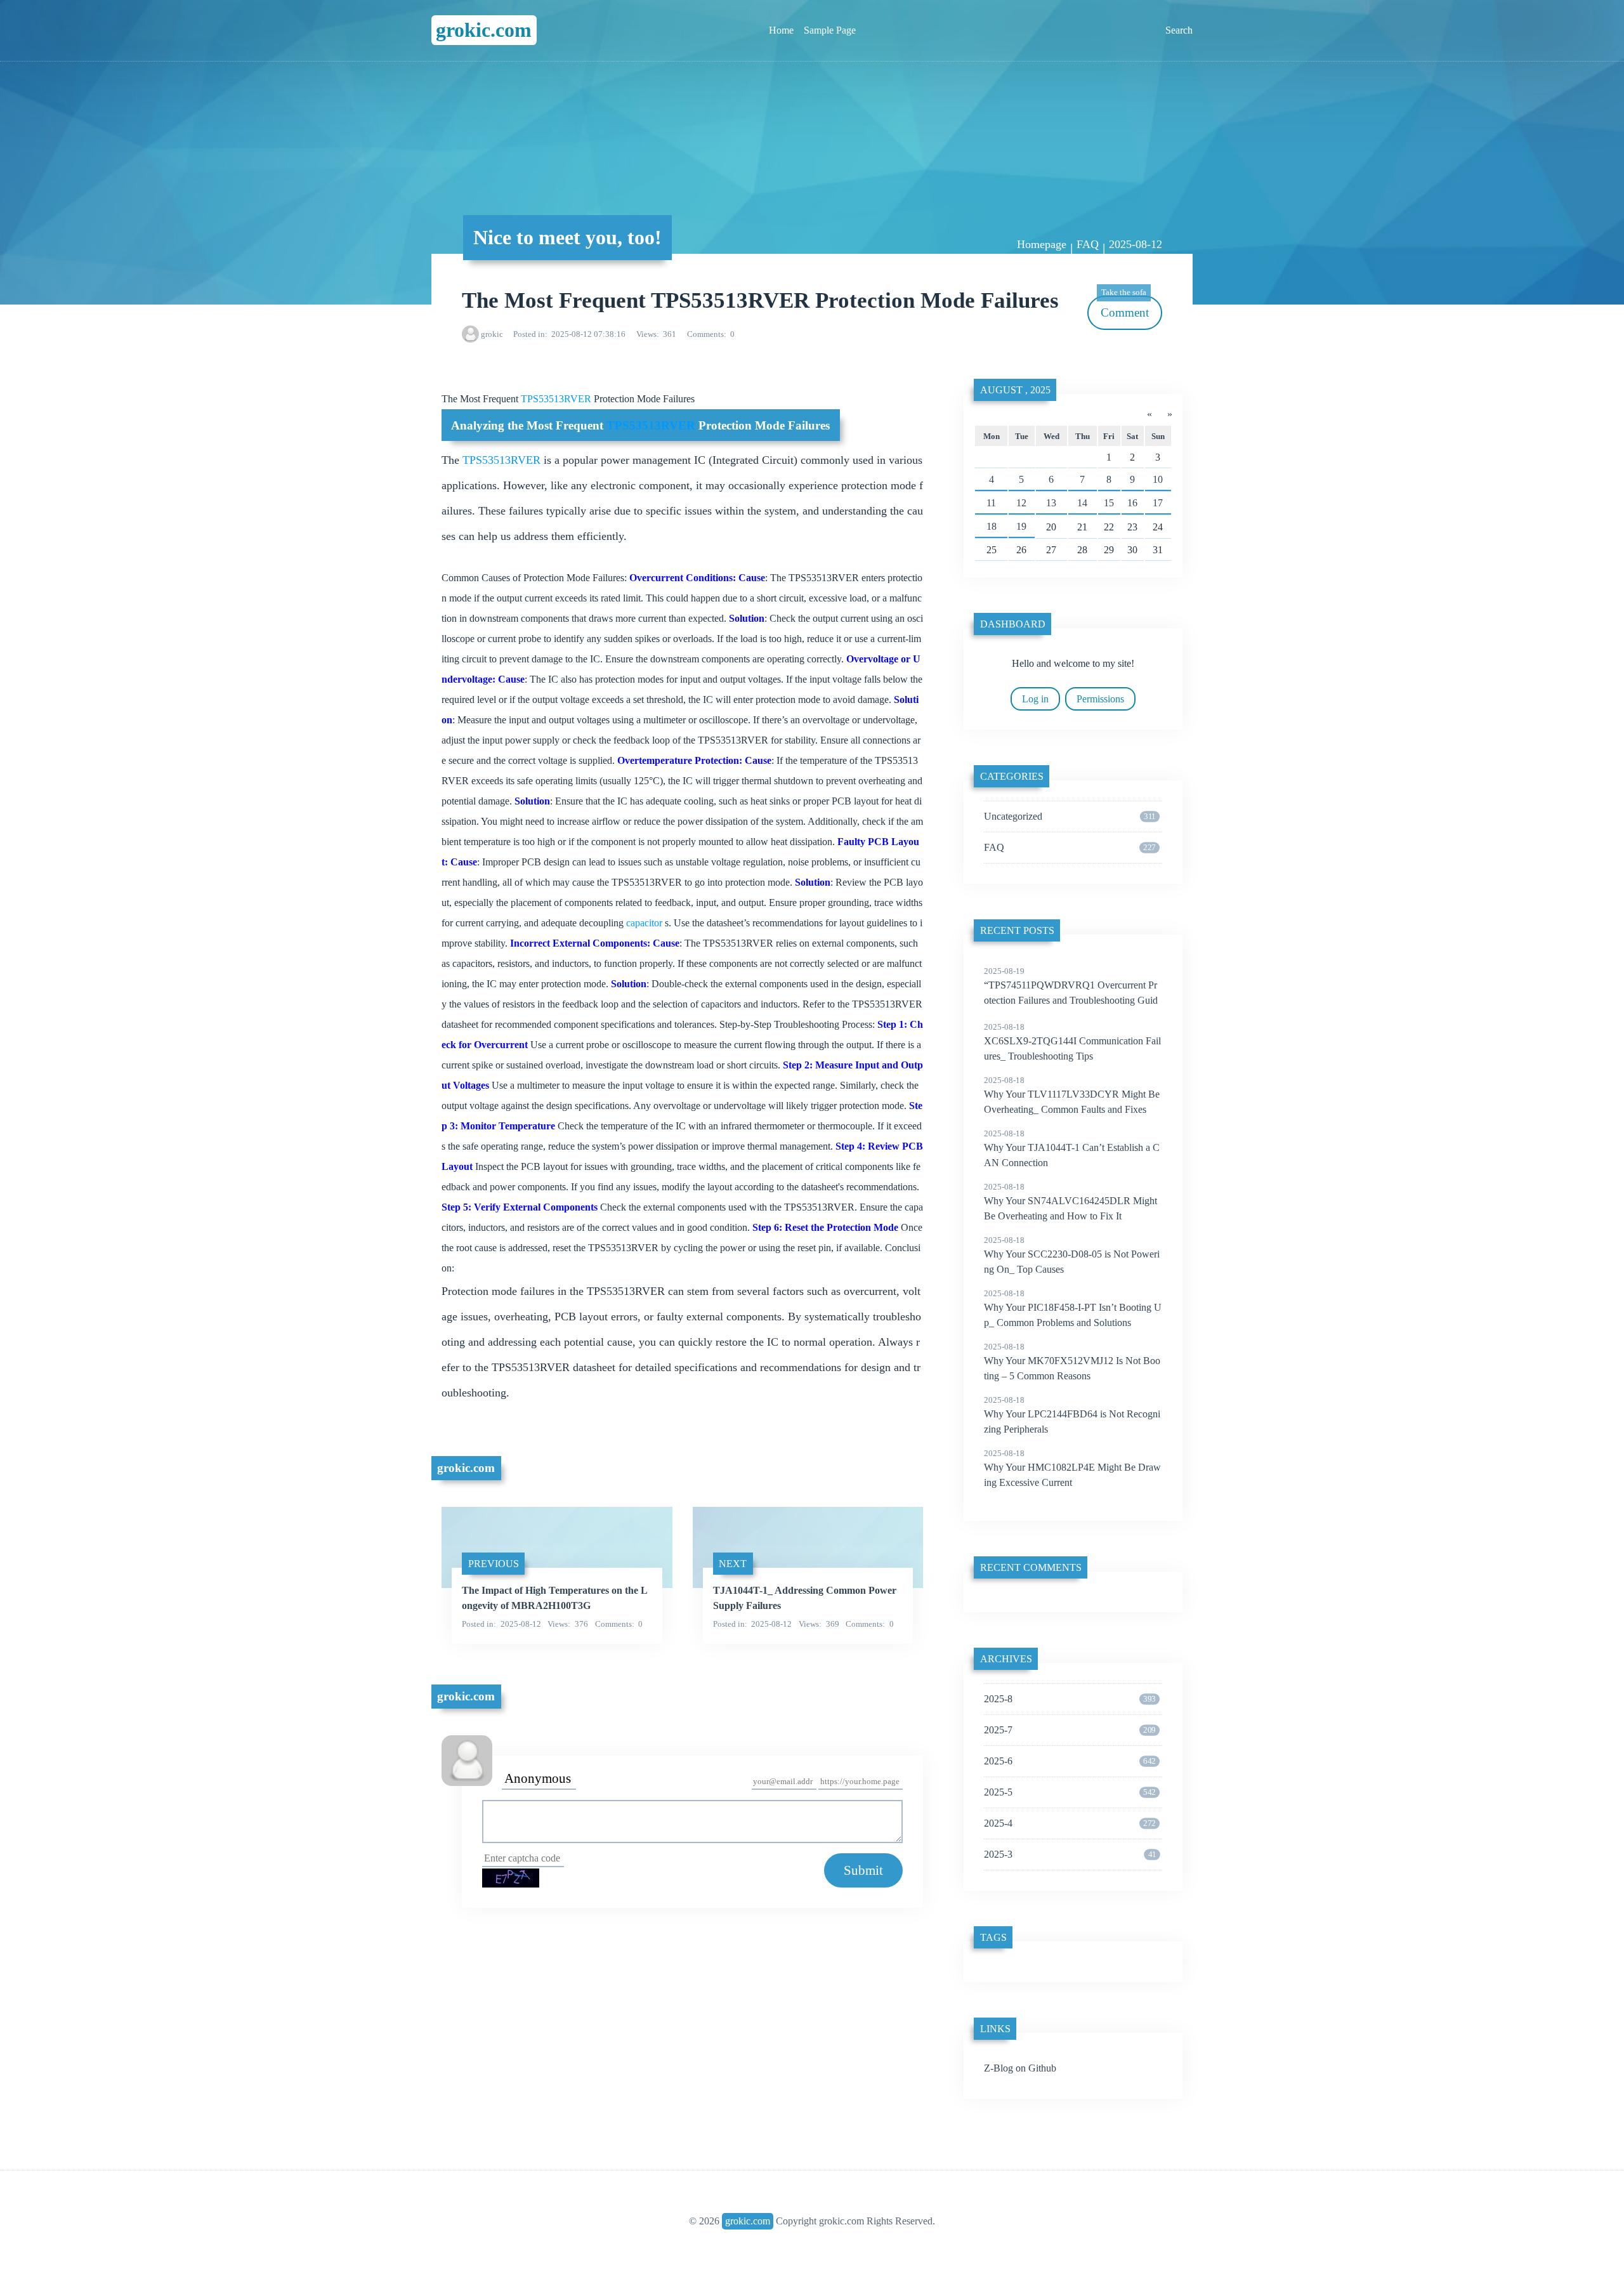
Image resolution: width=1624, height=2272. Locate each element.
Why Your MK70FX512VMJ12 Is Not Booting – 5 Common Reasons (1072, 1362)
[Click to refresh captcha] (511, 1878)
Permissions (1100, 699)
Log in (1035, 699)
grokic (492, 334)
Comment (1125, 307)
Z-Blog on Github (1020, 2068)
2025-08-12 (1136, 244)
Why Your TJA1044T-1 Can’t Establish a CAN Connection (1072, 1148)
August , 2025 (1015, 390)
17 (1158, 503)
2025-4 (1070, 1823)
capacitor (645, 923)
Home (781, 30)
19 (1021, 526)
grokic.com (484, 30)
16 (1132, 503)
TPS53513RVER (557, 399)
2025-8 (1070, 1699)
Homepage (1042, 244)
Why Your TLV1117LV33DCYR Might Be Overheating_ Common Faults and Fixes (1072, 1095)
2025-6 (1070, 1761)
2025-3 (1070, 1854)
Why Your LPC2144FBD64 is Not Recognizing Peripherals (1072, 1415)
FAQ (1088, 244)
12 (1021, 503)
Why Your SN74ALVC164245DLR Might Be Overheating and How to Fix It (1071, 1202)
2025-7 (1070, 1730)
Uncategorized (1070, 816)
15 (1109, 503)
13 (1051, 503)
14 (1082, 503)
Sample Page (830, 30)
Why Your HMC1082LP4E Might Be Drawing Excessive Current (1072, 1468)
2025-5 (1070, 1792)
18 (992, 526)
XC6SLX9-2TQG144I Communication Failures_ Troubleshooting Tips (1072, 1042)
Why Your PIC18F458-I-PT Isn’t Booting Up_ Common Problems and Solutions (1073, 1308)
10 (1158, 479)
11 (991, 503)
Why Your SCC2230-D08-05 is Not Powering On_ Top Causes (1072, 1255)
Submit (863, 1870)
